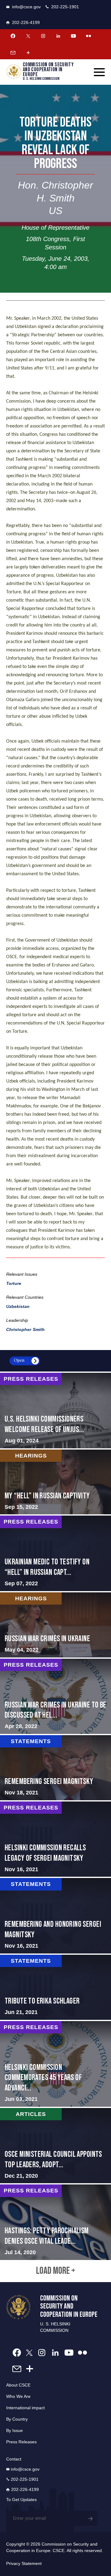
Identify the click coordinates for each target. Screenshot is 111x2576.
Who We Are (18, 2396)
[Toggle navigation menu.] (99, 72)
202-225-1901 (65, 7)
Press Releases (21, 2442)
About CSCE (18, 2385)
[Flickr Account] (88, 36)
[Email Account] (13, 53)
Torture (14, 1283)
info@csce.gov (26, 7)
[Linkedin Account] (58, 36)
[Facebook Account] (13, 36)
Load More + (56, 2271)
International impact (25, 2408)
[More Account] (28, 53)
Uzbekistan (18, 1306)
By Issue (14, 2430)
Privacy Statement (24, 2563)
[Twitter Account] (28, 36)
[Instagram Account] (43, 36)
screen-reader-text (55, 1411)
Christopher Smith (25, 1329)
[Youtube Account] (73, 36)
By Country (17, 2419)
